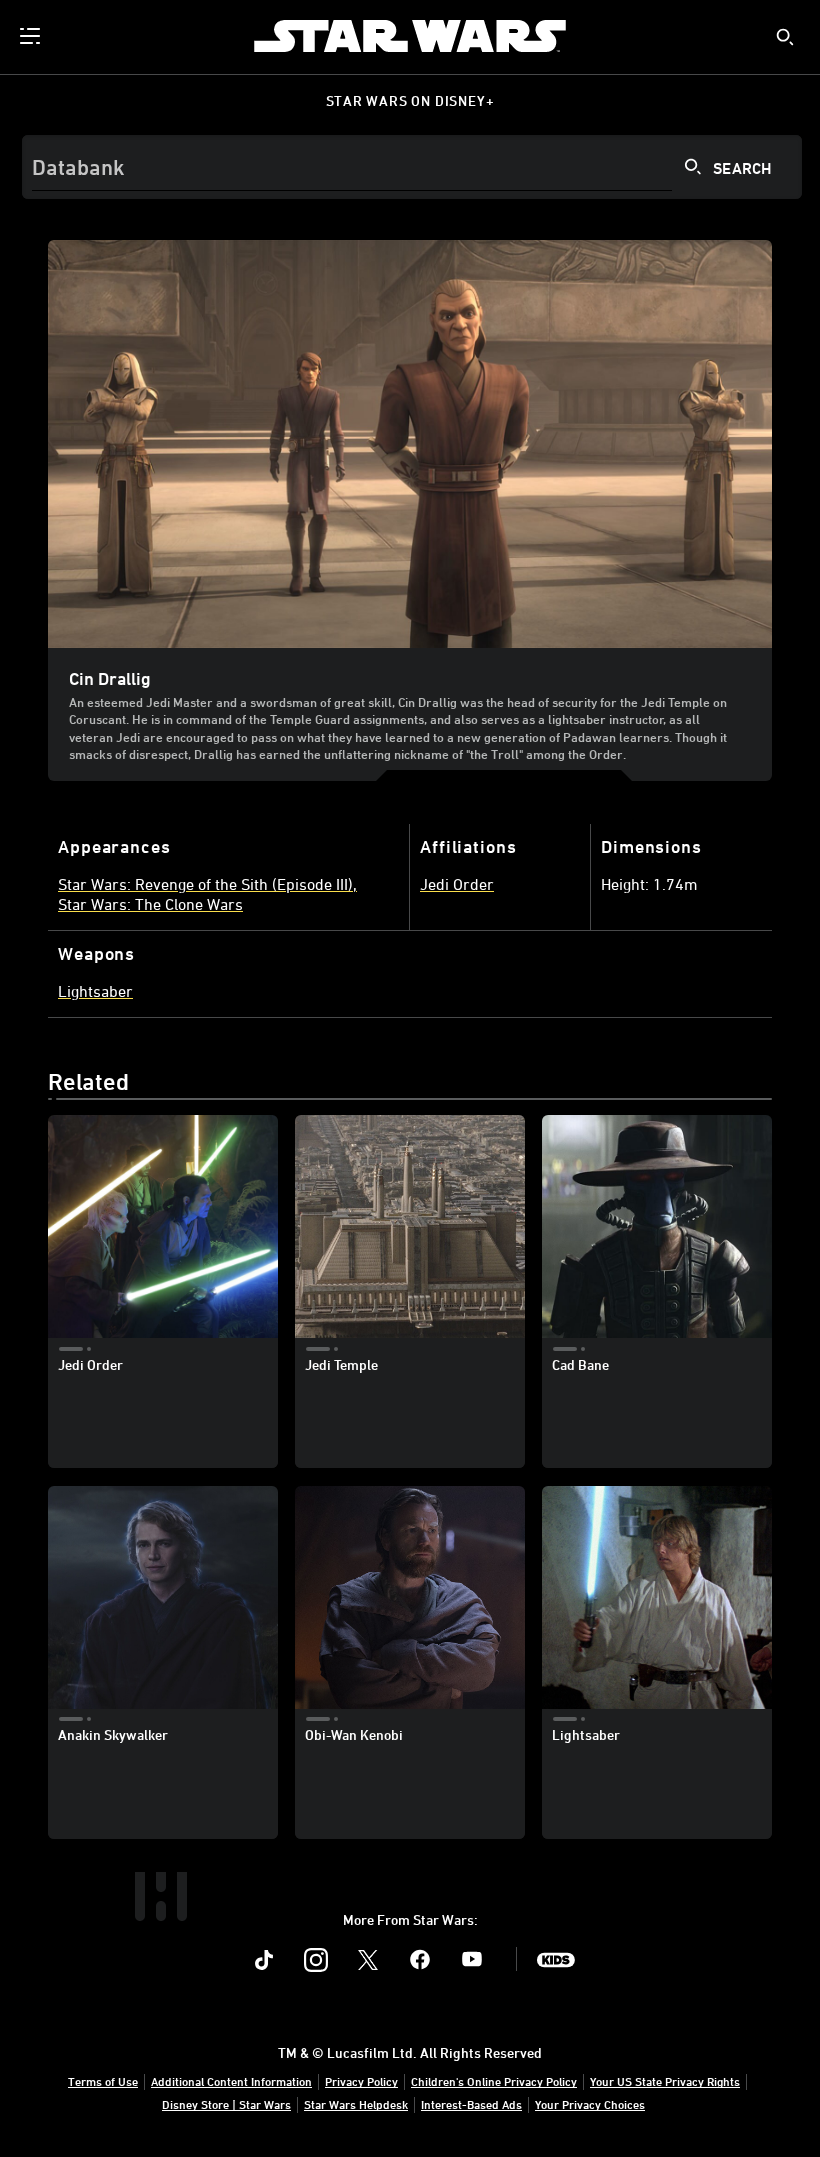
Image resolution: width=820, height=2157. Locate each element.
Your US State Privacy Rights (665, 2081)
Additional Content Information (231, 2081)
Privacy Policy (361, 2081)
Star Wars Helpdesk (356, 2104)
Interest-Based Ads (471, 2104)
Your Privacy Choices (590, 2104)
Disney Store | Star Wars (226, 2104)
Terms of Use (103, 2081)
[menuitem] (32, 36)
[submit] (785, 37)
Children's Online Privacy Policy (494, 2081)
